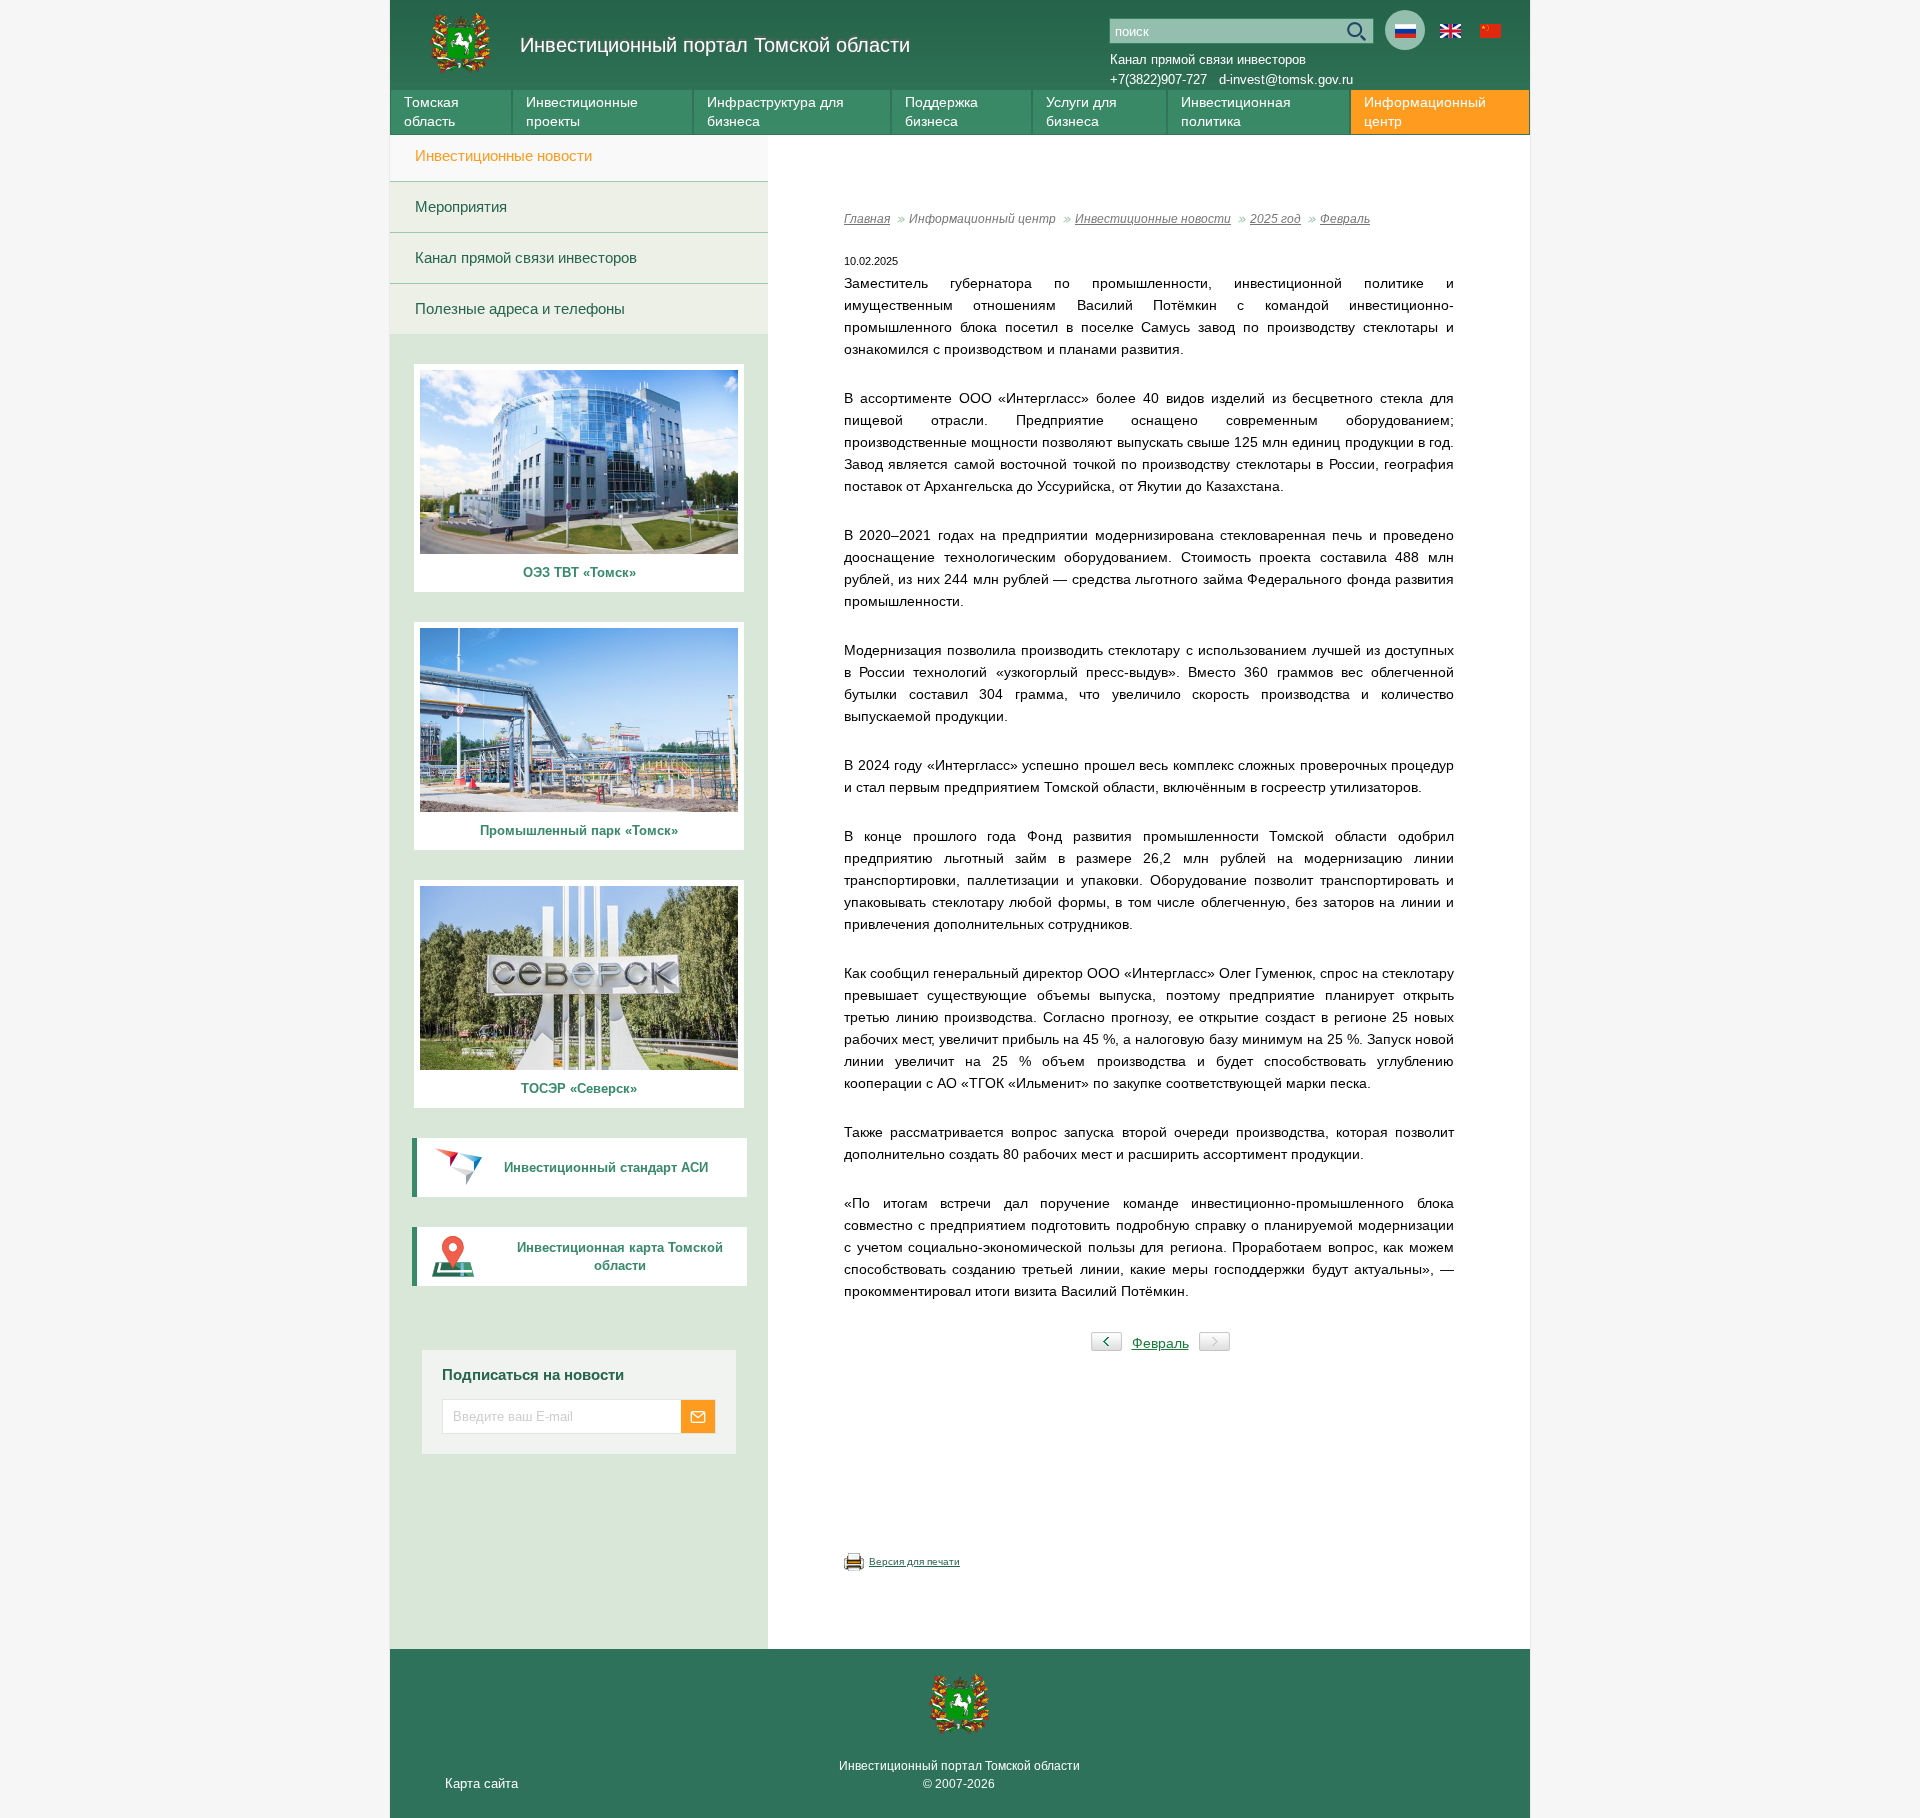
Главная (867, 219)
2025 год (1275, 219)
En (1450, 30)
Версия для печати (914, 1561)
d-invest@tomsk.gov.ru (1286, 79)
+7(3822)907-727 (1158, 79)
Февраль (1345, 219)
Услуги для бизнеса (1081, 111)
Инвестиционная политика (1236, 111)
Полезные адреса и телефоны (520, 308)
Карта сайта (481, 1783)
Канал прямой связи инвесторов (1208, 59)
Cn (1490, 30)
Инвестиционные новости (503, 155)
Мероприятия (461, 206)
